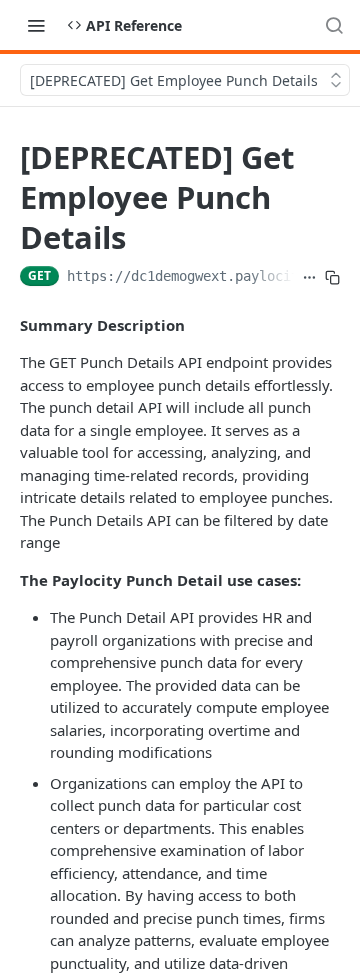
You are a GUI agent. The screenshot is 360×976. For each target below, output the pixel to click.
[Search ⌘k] (334, 25)
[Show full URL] (309, 278)
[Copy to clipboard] (332, 278)
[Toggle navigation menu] (36, 25)
